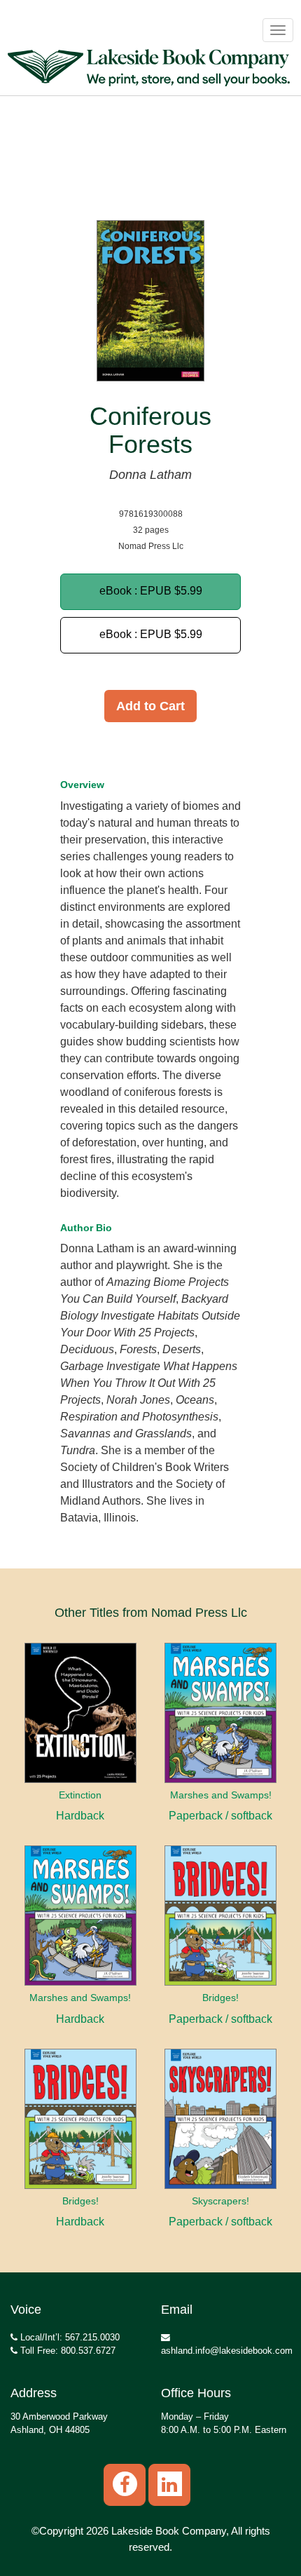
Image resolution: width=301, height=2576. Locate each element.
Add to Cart (150, 706)
